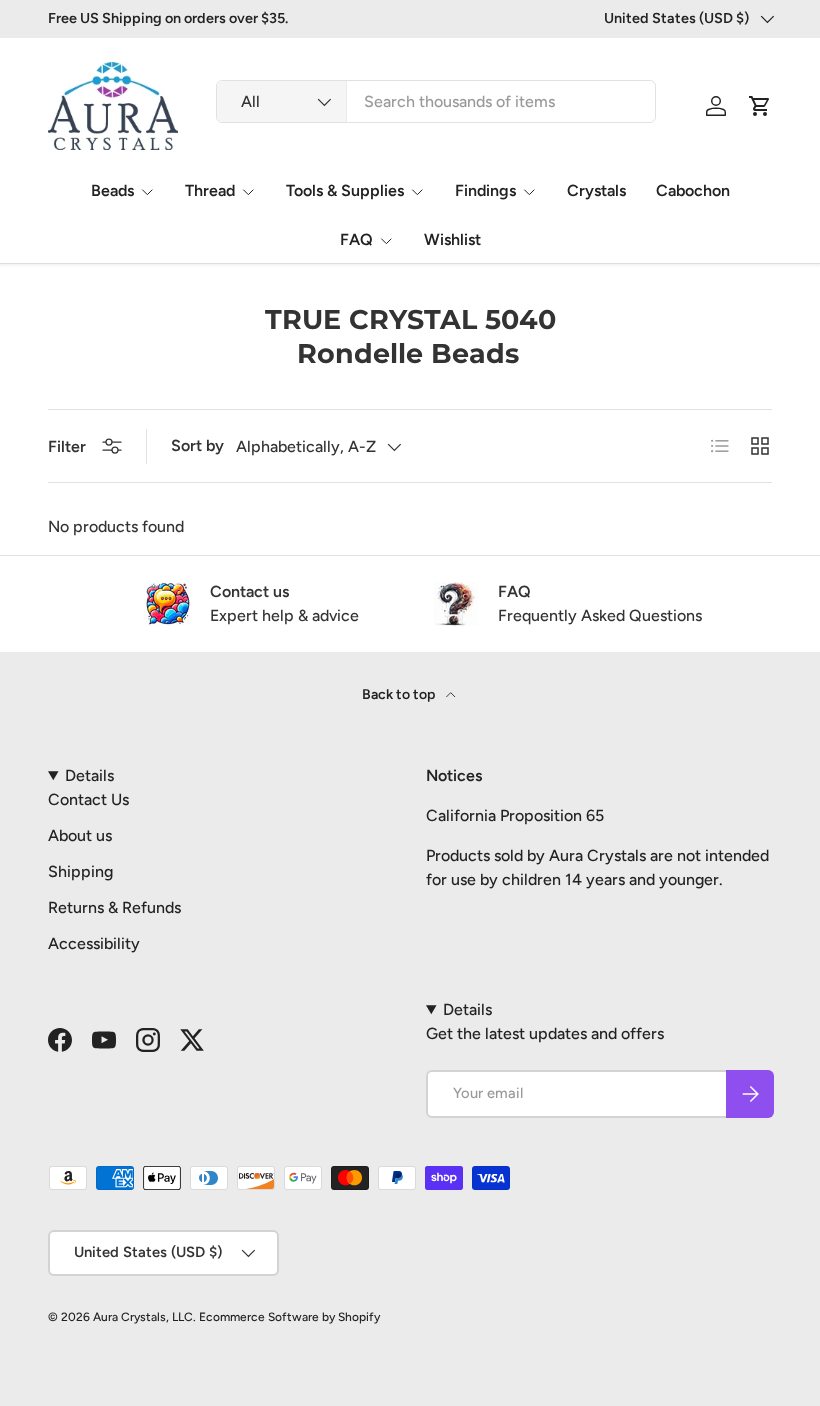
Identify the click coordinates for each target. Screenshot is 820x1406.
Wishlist (452, 239)
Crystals (596, 190)
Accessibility (94, 943)
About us (80, 835)
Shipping (80, 871)
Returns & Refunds (114, 907)
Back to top (400, 694)
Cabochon (693, 190)
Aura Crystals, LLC (143, 1317)
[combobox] (436, 101)
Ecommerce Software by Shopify (289, 1317)
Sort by (197, 445)
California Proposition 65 (515, 815)
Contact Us (88, 799)
